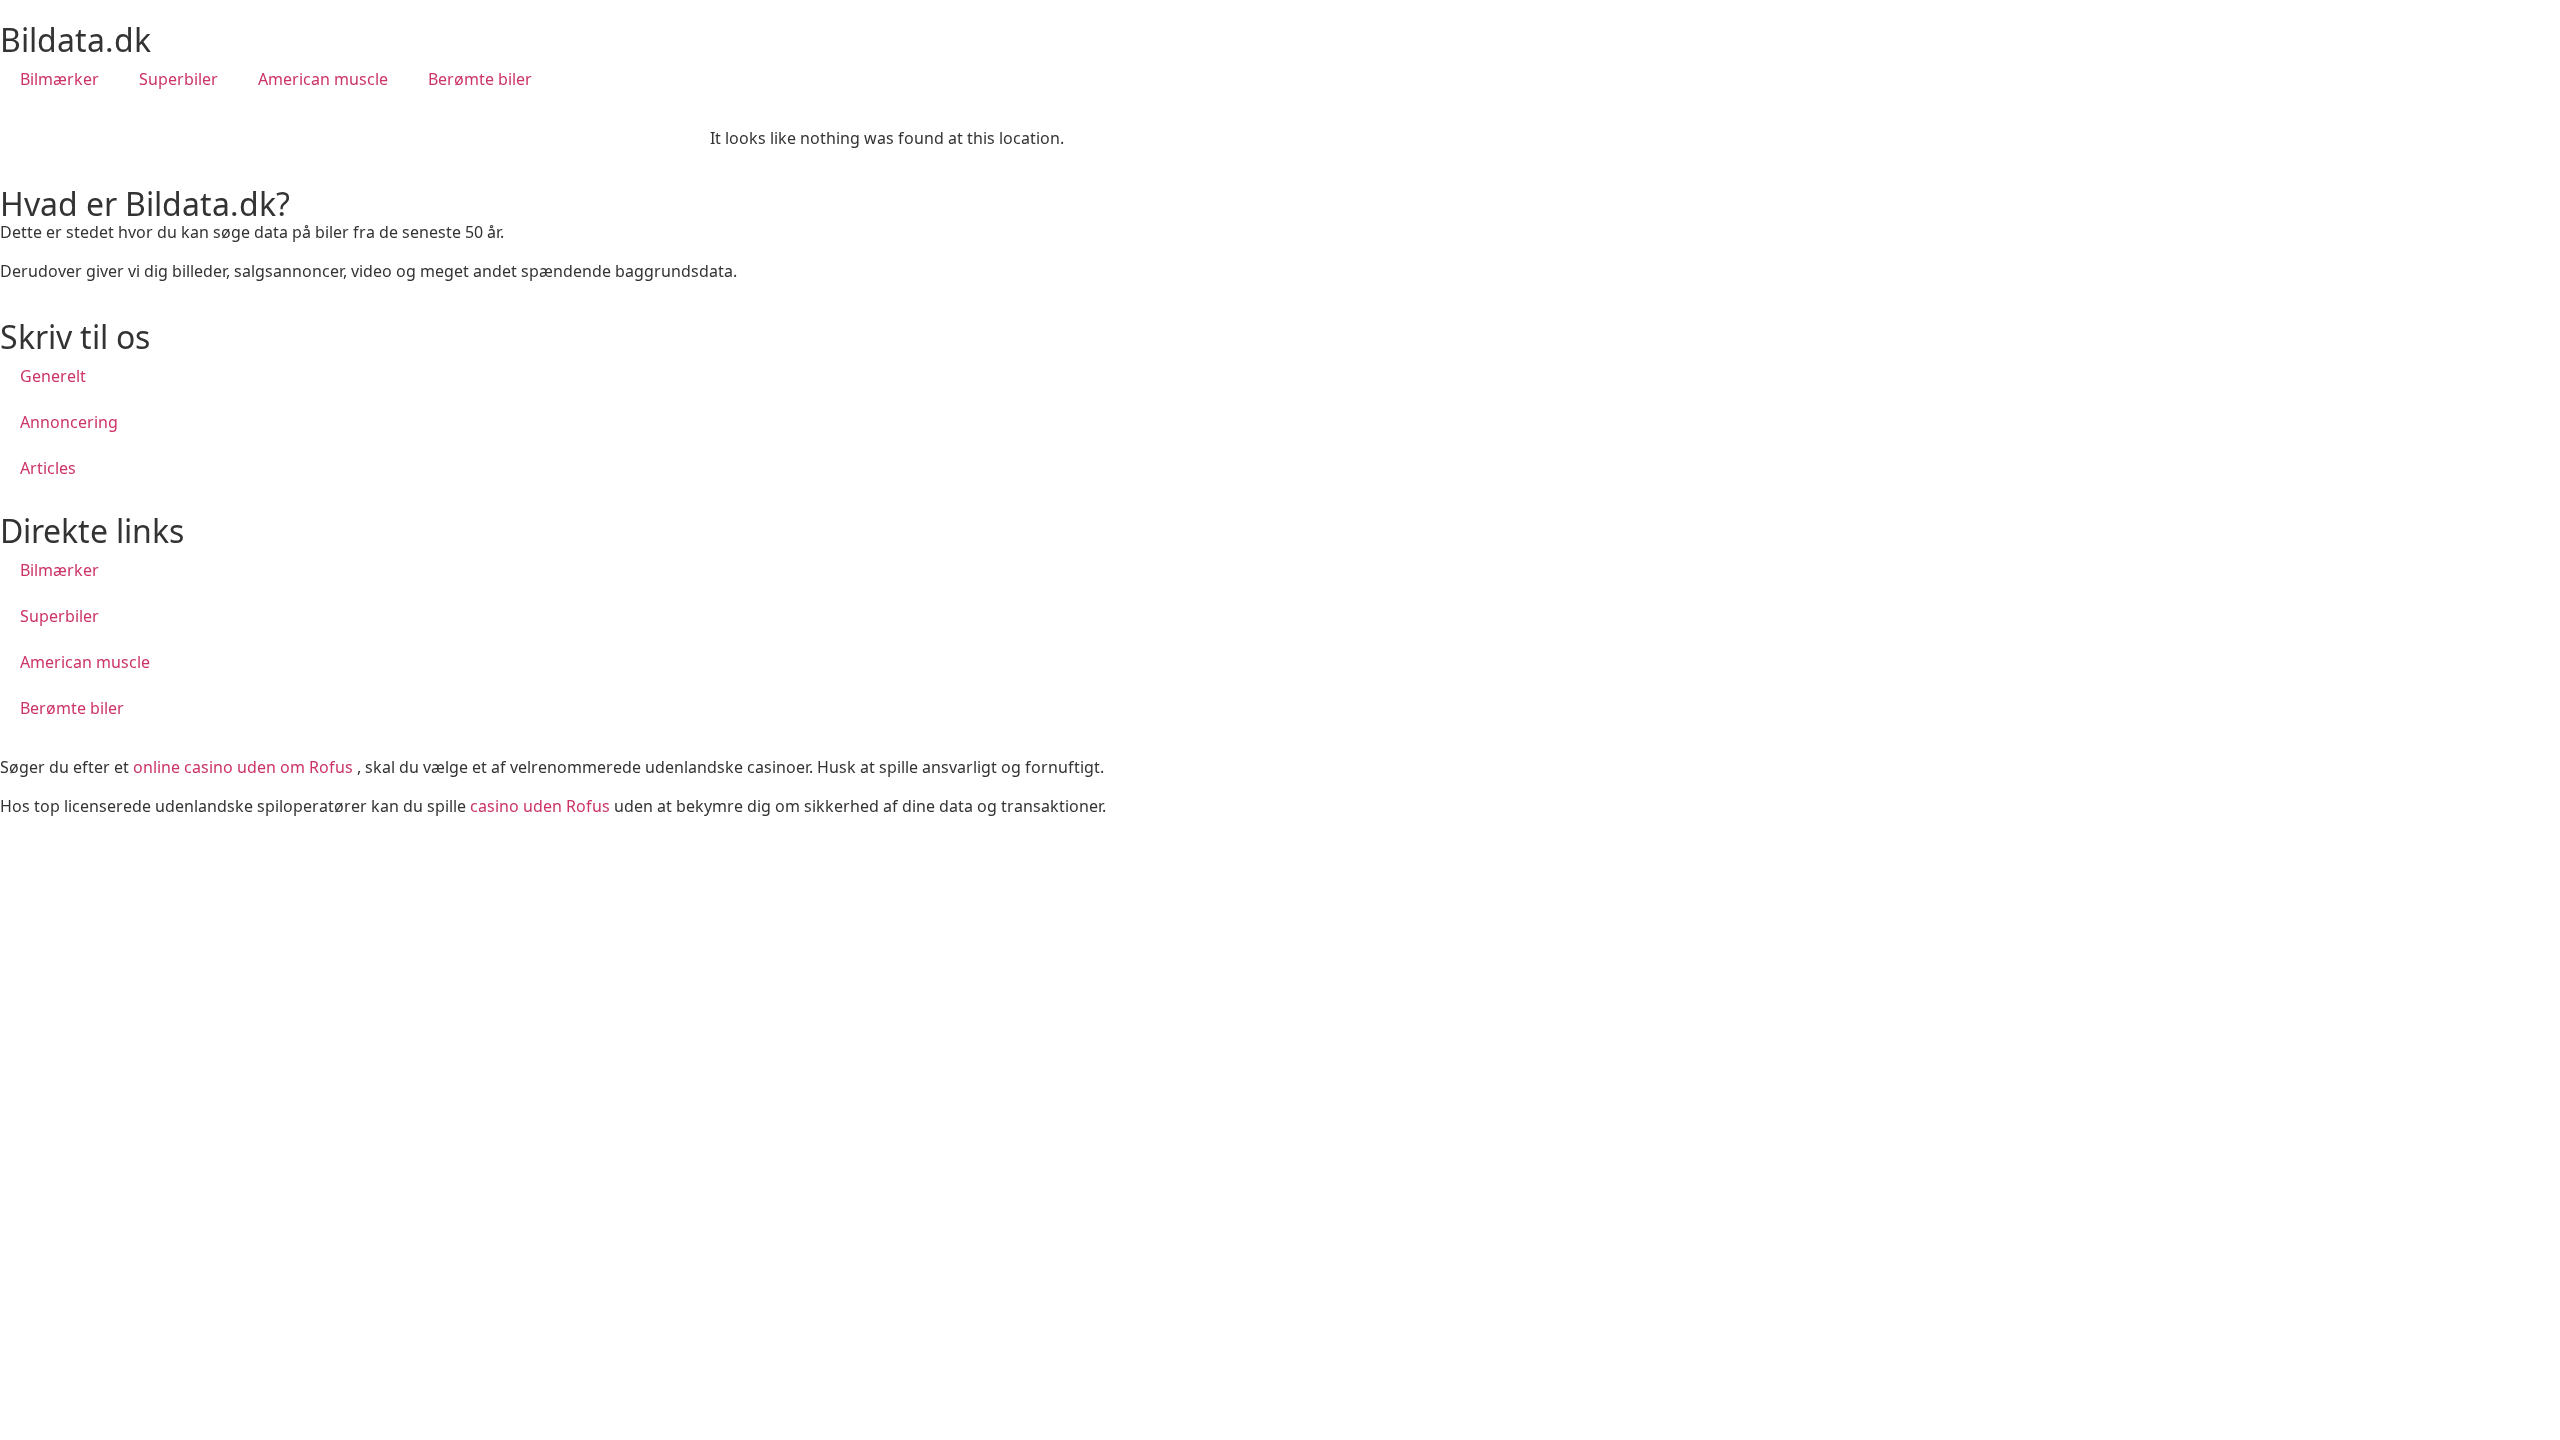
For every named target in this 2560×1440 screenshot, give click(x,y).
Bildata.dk (75, 39)
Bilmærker (59, 79)
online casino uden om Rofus (243, 767)
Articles (48, 468)
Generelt (53, 376)
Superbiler (178, 79)
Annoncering (69, 422)
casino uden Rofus (540, 806)
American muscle (323, 79)
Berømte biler (480, 79)
